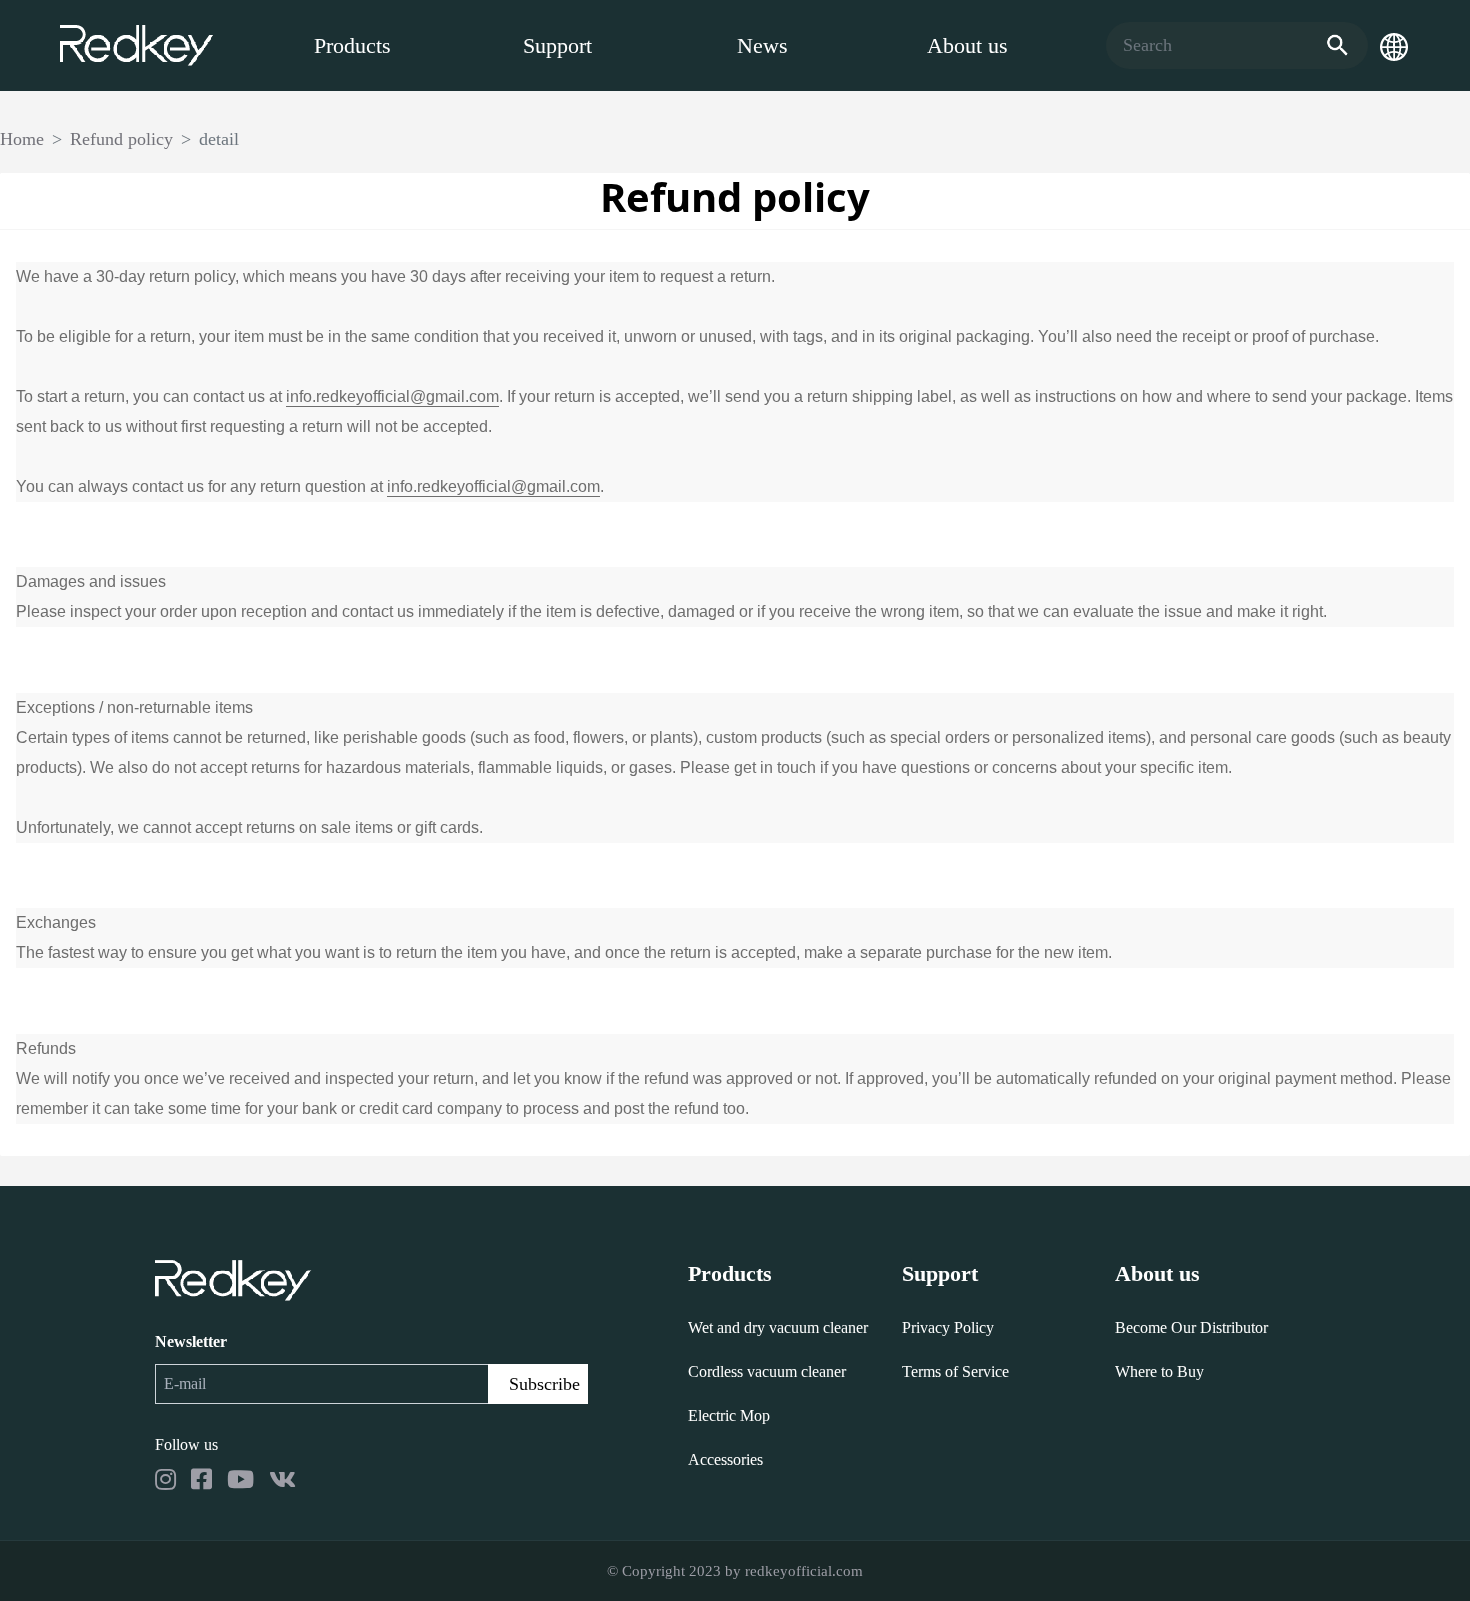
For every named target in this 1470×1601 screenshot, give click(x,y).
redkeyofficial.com (804, 1571)
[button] (1394, 46)
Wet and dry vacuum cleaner (778, 1327)
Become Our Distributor (1191, 1327)
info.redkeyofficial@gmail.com (392, 396)
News (762, 45)
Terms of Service (955, 1371)
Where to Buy (1159, 1371)
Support (557, 45)
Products (352, 45)
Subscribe (544, 1384)
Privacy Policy (948, 1327)
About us (967, 45)
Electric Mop (729, 1415)
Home (22, 139)
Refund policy (121, 139)
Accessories (725, 1459)
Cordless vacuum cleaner (767, 1371)
